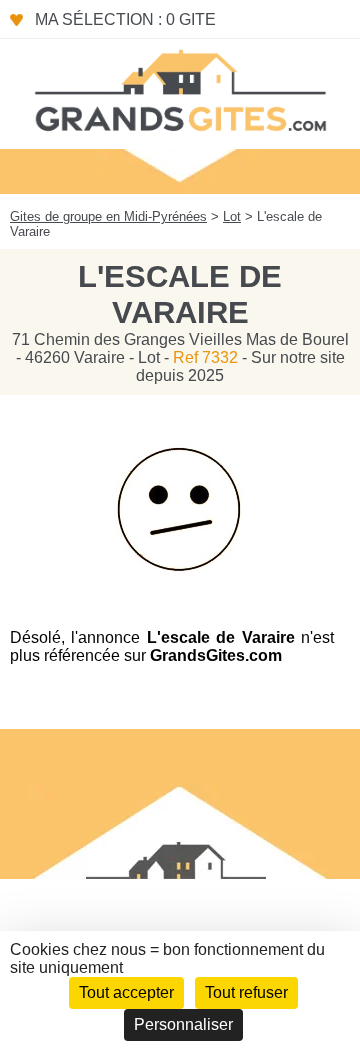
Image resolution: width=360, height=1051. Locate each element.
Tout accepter (126, 992)
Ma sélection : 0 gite (125, 19)
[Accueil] (180, 89)
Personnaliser (183, 1024)
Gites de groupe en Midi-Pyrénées (108, 216)
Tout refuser (246, 992)
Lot (232, 216)
